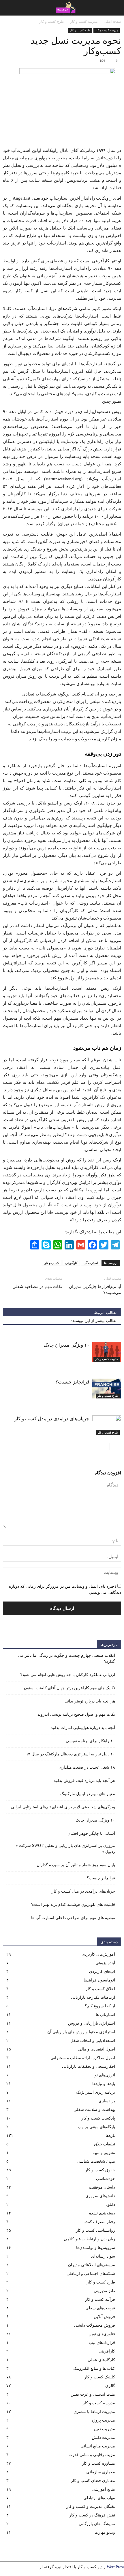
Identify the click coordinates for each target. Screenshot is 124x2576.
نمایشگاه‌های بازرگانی (97, 2524)
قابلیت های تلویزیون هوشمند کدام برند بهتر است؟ (73, 1905)
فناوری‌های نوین (102, 2334)
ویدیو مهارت (105, 2532)
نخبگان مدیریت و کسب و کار (91, 2507)
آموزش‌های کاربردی (98, 1954)
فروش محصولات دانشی (95, 2325)
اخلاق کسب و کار (100, 1989)
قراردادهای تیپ (102, 2343)
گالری (110, 2386)
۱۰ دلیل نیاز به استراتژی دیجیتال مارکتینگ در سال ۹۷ (70, 1754)
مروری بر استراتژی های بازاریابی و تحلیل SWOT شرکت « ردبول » (65, 1849)
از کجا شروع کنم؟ (100, 2006)
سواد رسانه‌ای (103, 2256)
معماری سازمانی (101, 2472)
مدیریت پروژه (103, 2420)
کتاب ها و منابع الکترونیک (94, 2368)
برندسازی (107, 2101)
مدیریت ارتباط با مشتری (94, 2412)
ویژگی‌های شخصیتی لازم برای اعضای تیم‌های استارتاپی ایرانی (63, 1807)
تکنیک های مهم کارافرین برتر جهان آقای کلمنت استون (69, 1688)
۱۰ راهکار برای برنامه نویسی (90, 1741)
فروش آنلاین (104, 2317)
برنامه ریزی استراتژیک (96, 2092)
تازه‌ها (110, 2135)
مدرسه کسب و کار (107, 30)
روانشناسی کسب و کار (95, 2230)
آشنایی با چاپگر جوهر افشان (91, 1833)
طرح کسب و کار (80, 30)
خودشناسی (106, 2179)
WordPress (115, 2567)
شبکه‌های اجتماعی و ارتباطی (91, 2274)
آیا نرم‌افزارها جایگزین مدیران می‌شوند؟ (95, 1290)
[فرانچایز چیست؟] (107, 1389)
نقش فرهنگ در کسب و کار (92, 2515)
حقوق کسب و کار (100, 2170)
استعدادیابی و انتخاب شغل (93, 2041)
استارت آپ (91, 1263)
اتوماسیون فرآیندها (99, 1980)
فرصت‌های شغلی (100, 2308)
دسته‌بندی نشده (102, 2213)
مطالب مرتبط (106, 1313)
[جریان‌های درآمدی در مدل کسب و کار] (107, 1425)
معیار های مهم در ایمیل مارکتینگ (88, 1794)
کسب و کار (52, 1263)
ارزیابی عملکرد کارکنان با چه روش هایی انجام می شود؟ (68, 1675)
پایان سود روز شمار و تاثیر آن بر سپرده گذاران (76, 1865)
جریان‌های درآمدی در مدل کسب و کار (52, 1419)
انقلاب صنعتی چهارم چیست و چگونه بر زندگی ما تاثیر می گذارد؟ (66, 1658)
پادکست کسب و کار (98, 2118)
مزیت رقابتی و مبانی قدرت (92, 2455)
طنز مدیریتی (104, 2291)
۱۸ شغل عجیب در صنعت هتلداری (87, 1767)
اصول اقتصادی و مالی (97, 2049)
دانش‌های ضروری (100, 2196)
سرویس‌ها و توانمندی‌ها (96, 2248)
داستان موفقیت (102, 2187)
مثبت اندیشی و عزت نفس (93, 2394)
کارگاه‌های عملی (101, 2360)
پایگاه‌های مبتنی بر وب (96, 2127)
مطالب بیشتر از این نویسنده (94, 1321)
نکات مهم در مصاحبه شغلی (37, 1287)
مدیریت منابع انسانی (98, 2446)
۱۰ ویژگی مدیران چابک (66, 1345)
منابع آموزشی (103, 2489)
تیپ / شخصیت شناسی (96, 2161)
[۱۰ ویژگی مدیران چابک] (107, 1352)
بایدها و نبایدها (104, 2084)
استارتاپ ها (105, 2015)
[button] (8, 8)
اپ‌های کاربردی (102, 1972)
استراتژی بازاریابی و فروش (92, 2023)
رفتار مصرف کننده (99, 2222)
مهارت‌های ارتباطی (99, 2498)
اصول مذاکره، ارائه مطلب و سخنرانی (83, 2058)
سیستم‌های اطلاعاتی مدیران (92, 2265)
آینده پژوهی (105, 1963)
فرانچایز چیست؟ (72, 1382)
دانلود (110, 2205)
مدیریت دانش (103, 2438)
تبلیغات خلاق (105, 2144)
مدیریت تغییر (104, 2429)
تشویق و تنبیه (104, 2153)
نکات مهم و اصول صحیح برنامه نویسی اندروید (76, 1714)
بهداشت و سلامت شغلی (94, 2110)
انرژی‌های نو (105, 2075)
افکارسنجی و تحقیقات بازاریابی (89, 2066)
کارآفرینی (71, 1263)
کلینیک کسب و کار (100, 2377)
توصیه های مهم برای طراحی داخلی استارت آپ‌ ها (73, 1918)
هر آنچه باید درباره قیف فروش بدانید (84, 1781)
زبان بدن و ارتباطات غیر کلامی (89, 2239)
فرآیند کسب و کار (100, 2299)
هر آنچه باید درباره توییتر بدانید (90, 1701)
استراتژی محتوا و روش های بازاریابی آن (81, 2032)
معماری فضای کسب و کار (93, 2481)
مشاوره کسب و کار (98, 2463)
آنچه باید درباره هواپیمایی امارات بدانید (83, 1728)
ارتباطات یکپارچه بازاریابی (93, 1997)
